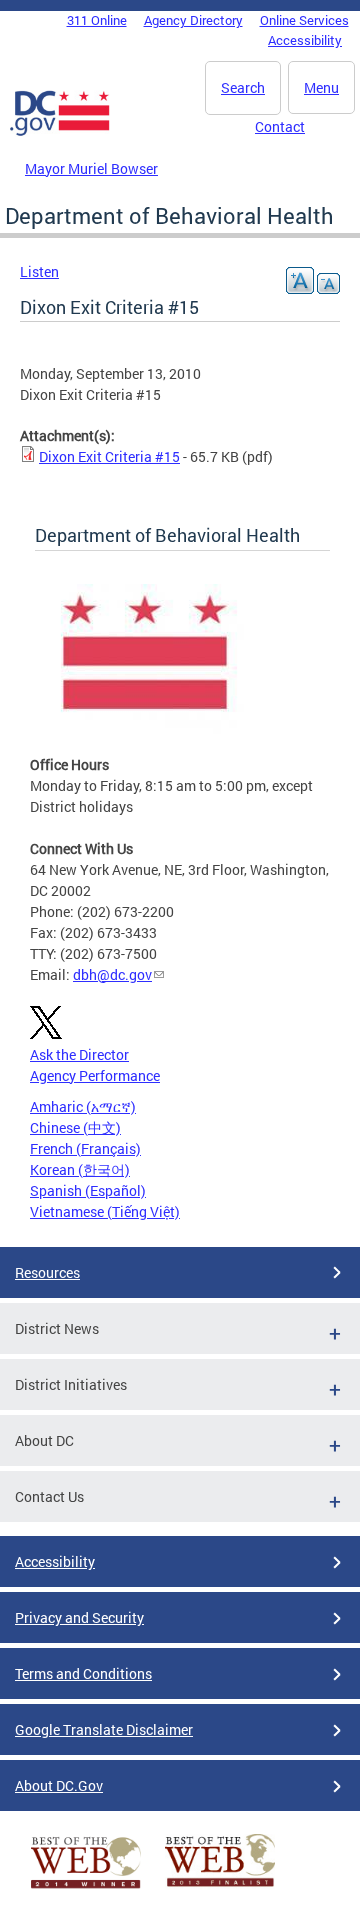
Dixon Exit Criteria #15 (109, 456)
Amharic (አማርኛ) (83, 1106)
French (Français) (85, 1148)
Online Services (304, 20)
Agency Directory (193, 20)
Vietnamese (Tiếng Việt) (105, 1211)
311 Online (97, 20)
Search (243, 87)
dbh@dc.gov (112, 974)
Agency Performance (95, 1075)
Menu (321, 87)
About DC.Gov (59, 1785)
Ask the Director (79, 1054)
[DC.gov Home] (60, 132)
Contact (280, 126)
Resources (47, 1272)
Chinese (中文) (75, 1127)
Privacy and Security (79, 1617)
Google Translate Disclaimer (104, 1729)
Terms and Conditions (83, 1673)
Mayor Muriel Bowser (91, 168)
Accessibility (305, 40)
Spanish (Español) (88, 1190)
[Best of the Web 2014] (86, 1888)
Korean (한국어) (80, 1169)
